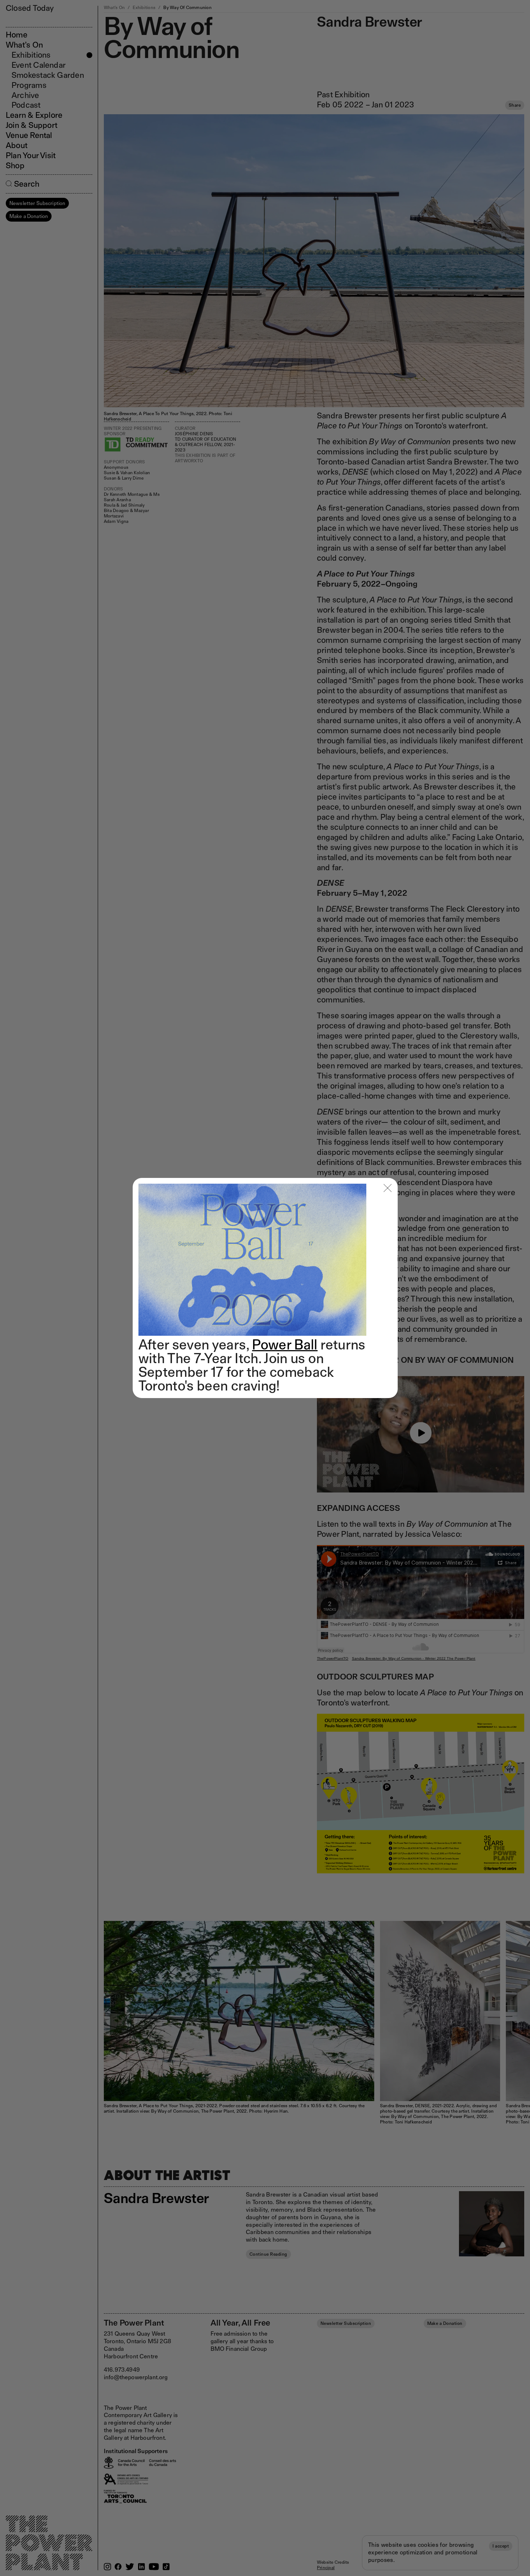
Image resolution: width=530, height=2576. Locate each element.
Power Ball (285, 1344)
